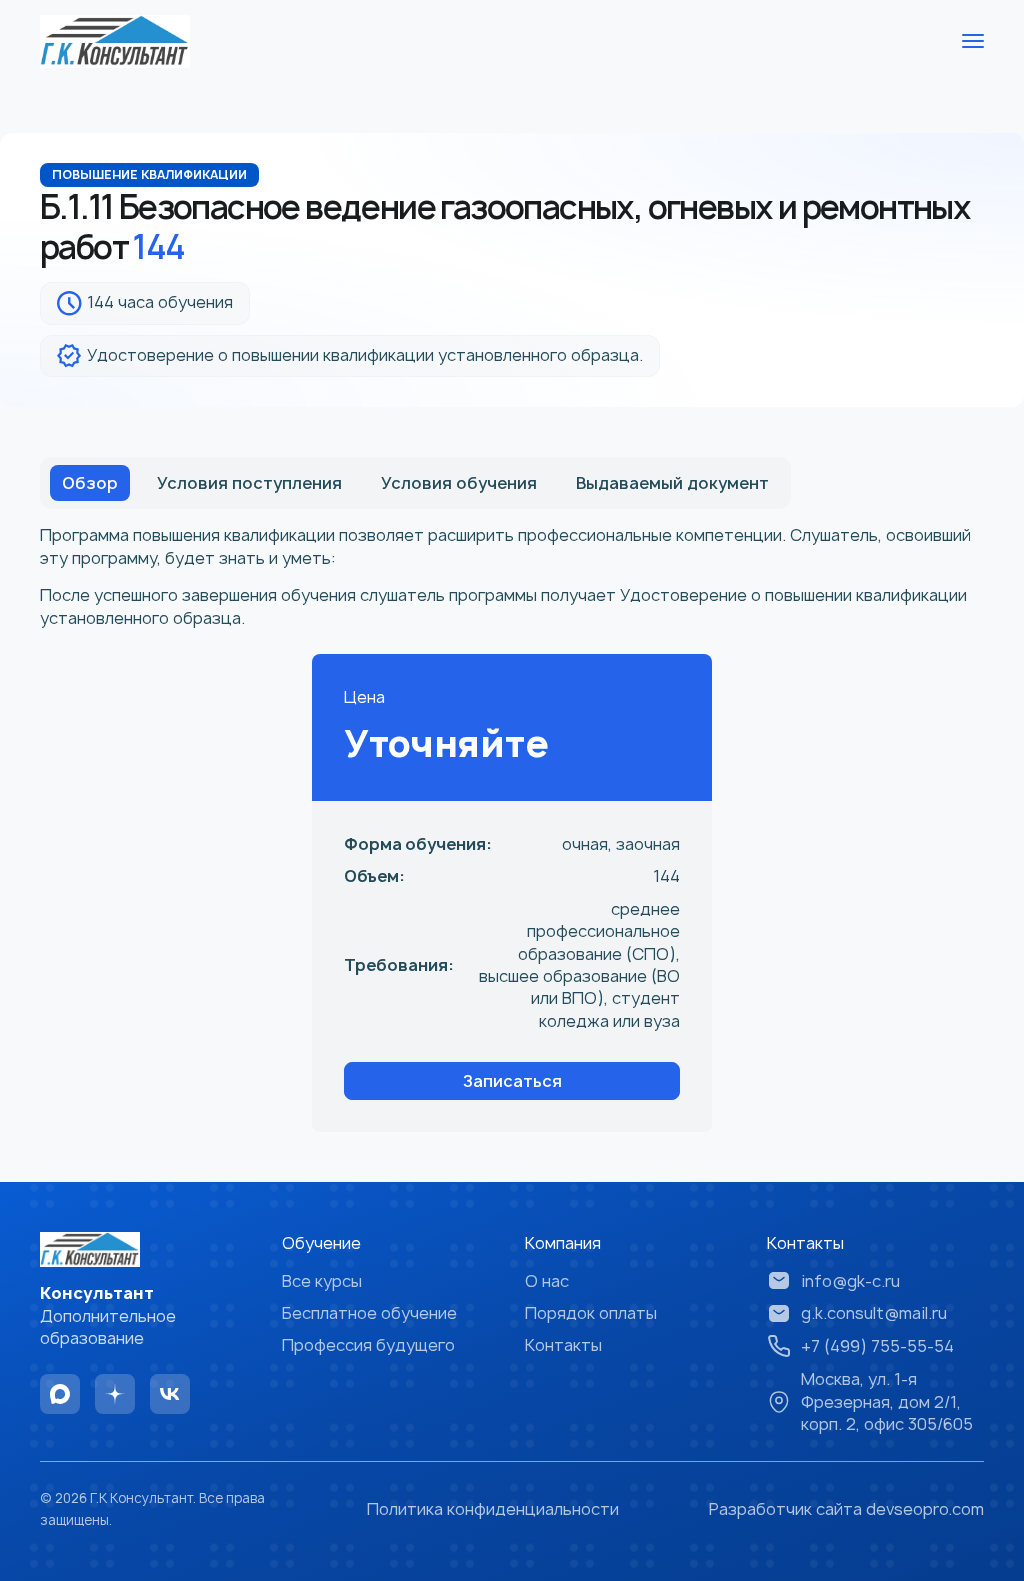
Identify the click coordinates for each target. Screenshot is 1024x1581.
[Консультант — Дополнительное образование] (115, 41)
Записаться (512, 1081)
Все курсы (322, 1281)
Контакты (563, 1345)
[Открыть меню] (973, 41)
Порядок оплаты (591, 1313)
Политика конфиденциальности (493, 1509)
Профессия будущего (368, 1345)
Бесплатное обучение (369, 1313)
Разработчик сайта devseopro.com (846, 1509)
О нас (547, 1281)
